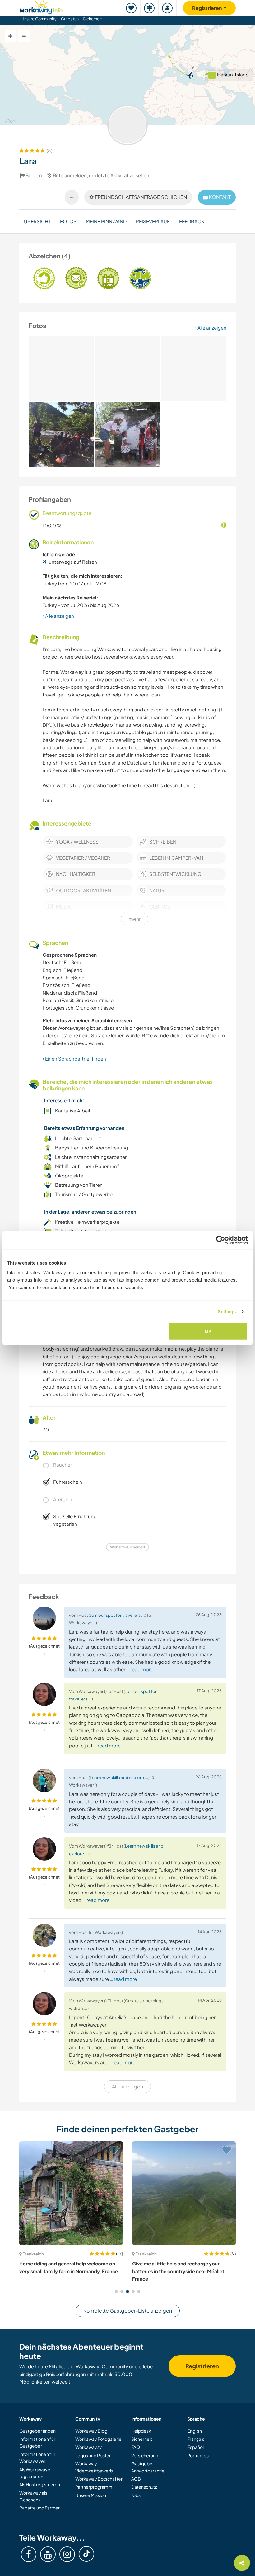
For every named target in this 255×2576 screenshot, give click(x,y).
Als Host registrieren (40, 2484)
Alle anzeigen (211, 328)
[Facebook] (29, 2554)
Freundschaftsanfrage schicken (141, 197)
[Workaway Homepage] (41, 6)
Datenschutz (144, 2487)
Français (196, 2439)
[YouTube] (48, 2554)
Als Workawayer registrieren (36, 2473)
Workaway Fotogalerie (98, 2439)
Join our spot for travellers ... (117, 1615)
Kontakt (219, 197)
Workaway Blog (91, 2431)
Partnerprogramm (94, 2487)
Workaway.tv (88, 2447)
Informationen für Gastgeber (37, 2442)
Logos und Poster (93, 2455)
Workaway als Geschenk (33, 2496)
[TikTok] (86, 2554)
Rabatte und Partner (39, 2508)
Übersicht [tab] (37, 221)
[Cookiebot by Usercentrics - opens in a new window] (221, 1240)
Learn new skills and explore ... (119, 1777)
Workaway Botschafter (99, 2479)
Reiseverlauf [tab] (153, 221)
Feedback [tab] (192, 221)
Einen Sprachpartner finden (75, 1059)
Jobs (136, 2495)
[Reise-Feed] (150, 8)
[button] (116, 2292)
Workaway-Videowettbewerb (94, 2467)
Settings (227, 1311)
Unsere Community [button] (39, 19)
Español (195, 2447)
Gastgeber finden (37, 2431)
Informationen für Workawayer (37, 2458)
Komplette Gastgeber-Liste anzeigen (128, 2311)
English (195, 2431)
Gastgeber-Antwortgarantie (148, 2467)
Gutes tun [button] (70, 19)
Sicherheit (93, 19)
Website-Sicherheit (128, 1547)
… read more (140, 1669)
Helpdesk (141, 2431)
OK (208, 1331)
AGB (136, 2479)
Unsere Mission (91, 2495)
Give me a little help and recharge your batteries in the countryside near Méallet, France (179, 2271)
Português (198, 2455)
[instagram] (67, 2554)
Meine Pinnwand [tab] (106, 221)
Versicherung (145, 2455)
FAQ (136, 2447)
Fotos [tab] (68, 221)
